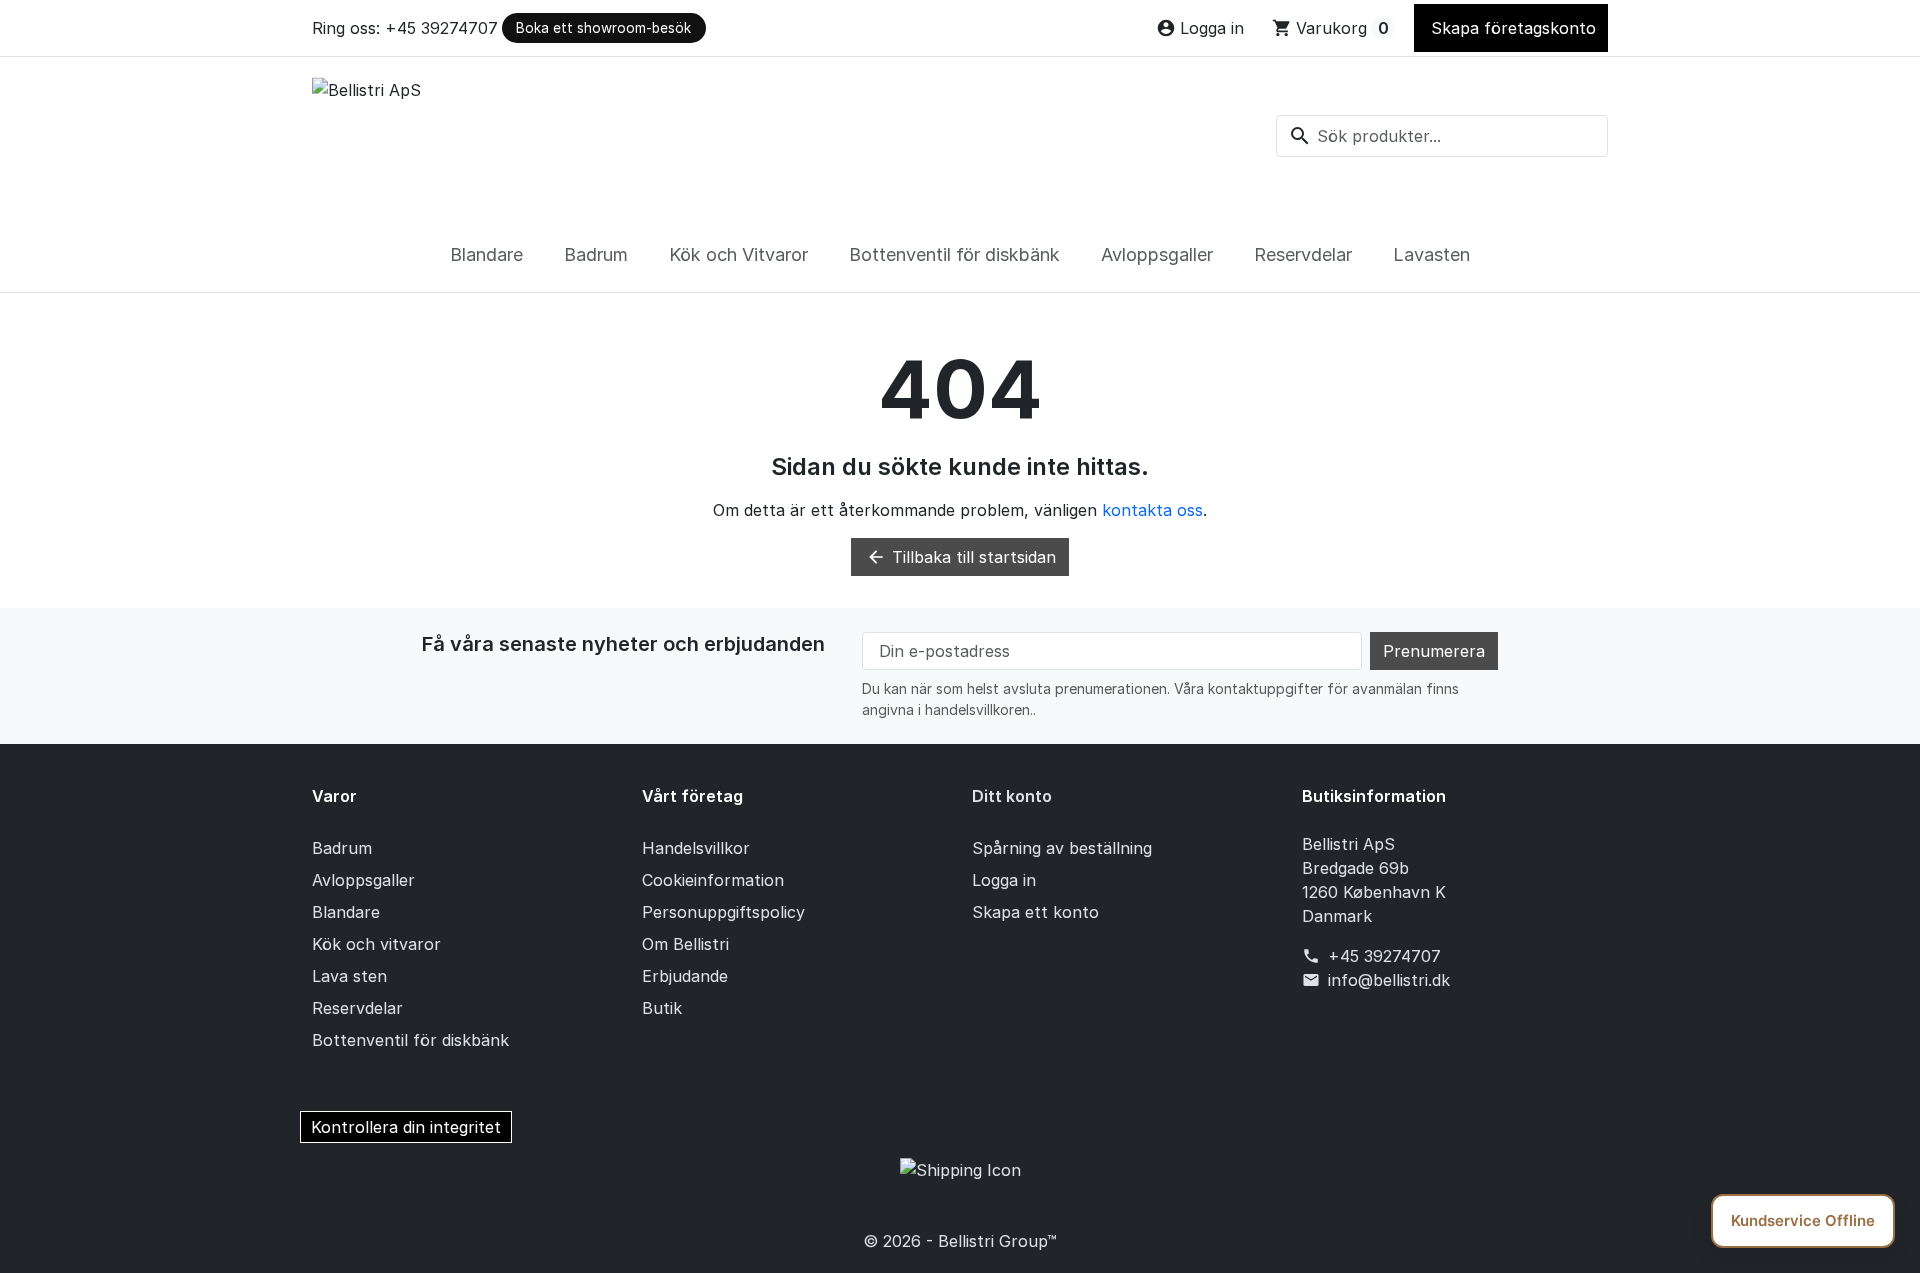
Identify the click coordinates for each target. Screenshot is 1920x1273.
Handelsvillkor (696, 848)
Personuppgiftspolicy (723, 912)
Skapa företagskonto (1511, 28)
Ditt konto (1012, 796)
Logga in (1004, 880)
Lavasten (1431, 254)
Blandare (486, 254)
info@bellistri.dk (1389, 980)
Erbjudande (685, 976)
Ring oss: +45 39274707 (405, 28)
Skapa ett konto (1035, 912)
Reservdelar (1303, 254)
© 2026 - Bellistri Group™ (960, 1241)
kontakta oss (1152, 510)
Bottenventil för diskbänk (954, 254)
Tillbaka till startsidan (961, 557)
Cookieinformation (713, 880)
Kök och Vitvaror (738, 254)
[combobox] (1442, 136)
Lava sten (349, 976)
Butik (662, 1008)
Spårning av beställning (1062, 848)
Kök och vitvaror (376, 944)
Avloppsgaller (1157, 254)
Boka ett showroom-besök (603, 28)
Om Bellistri (685, 944)
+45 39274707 (1384, 956)
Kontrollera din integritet (406, 1127)
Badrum (596, 254)
